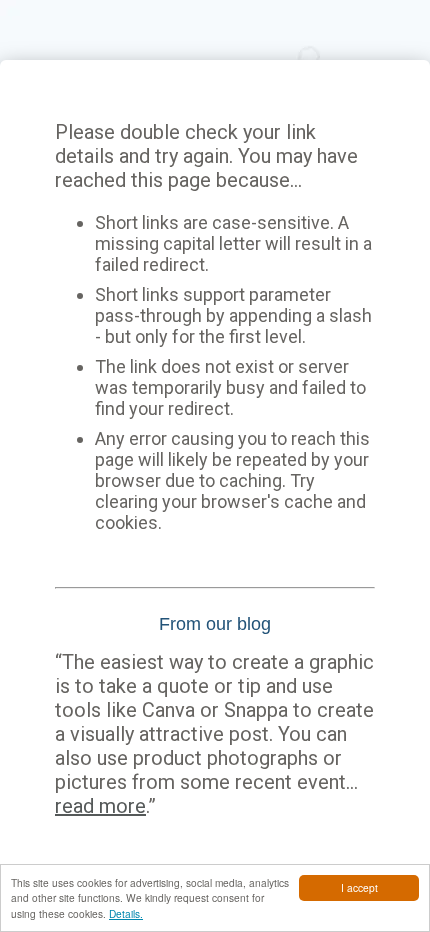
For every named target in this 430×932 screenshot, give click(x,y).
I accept (359, 887)
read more (100, 806)
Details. (126, 913)
